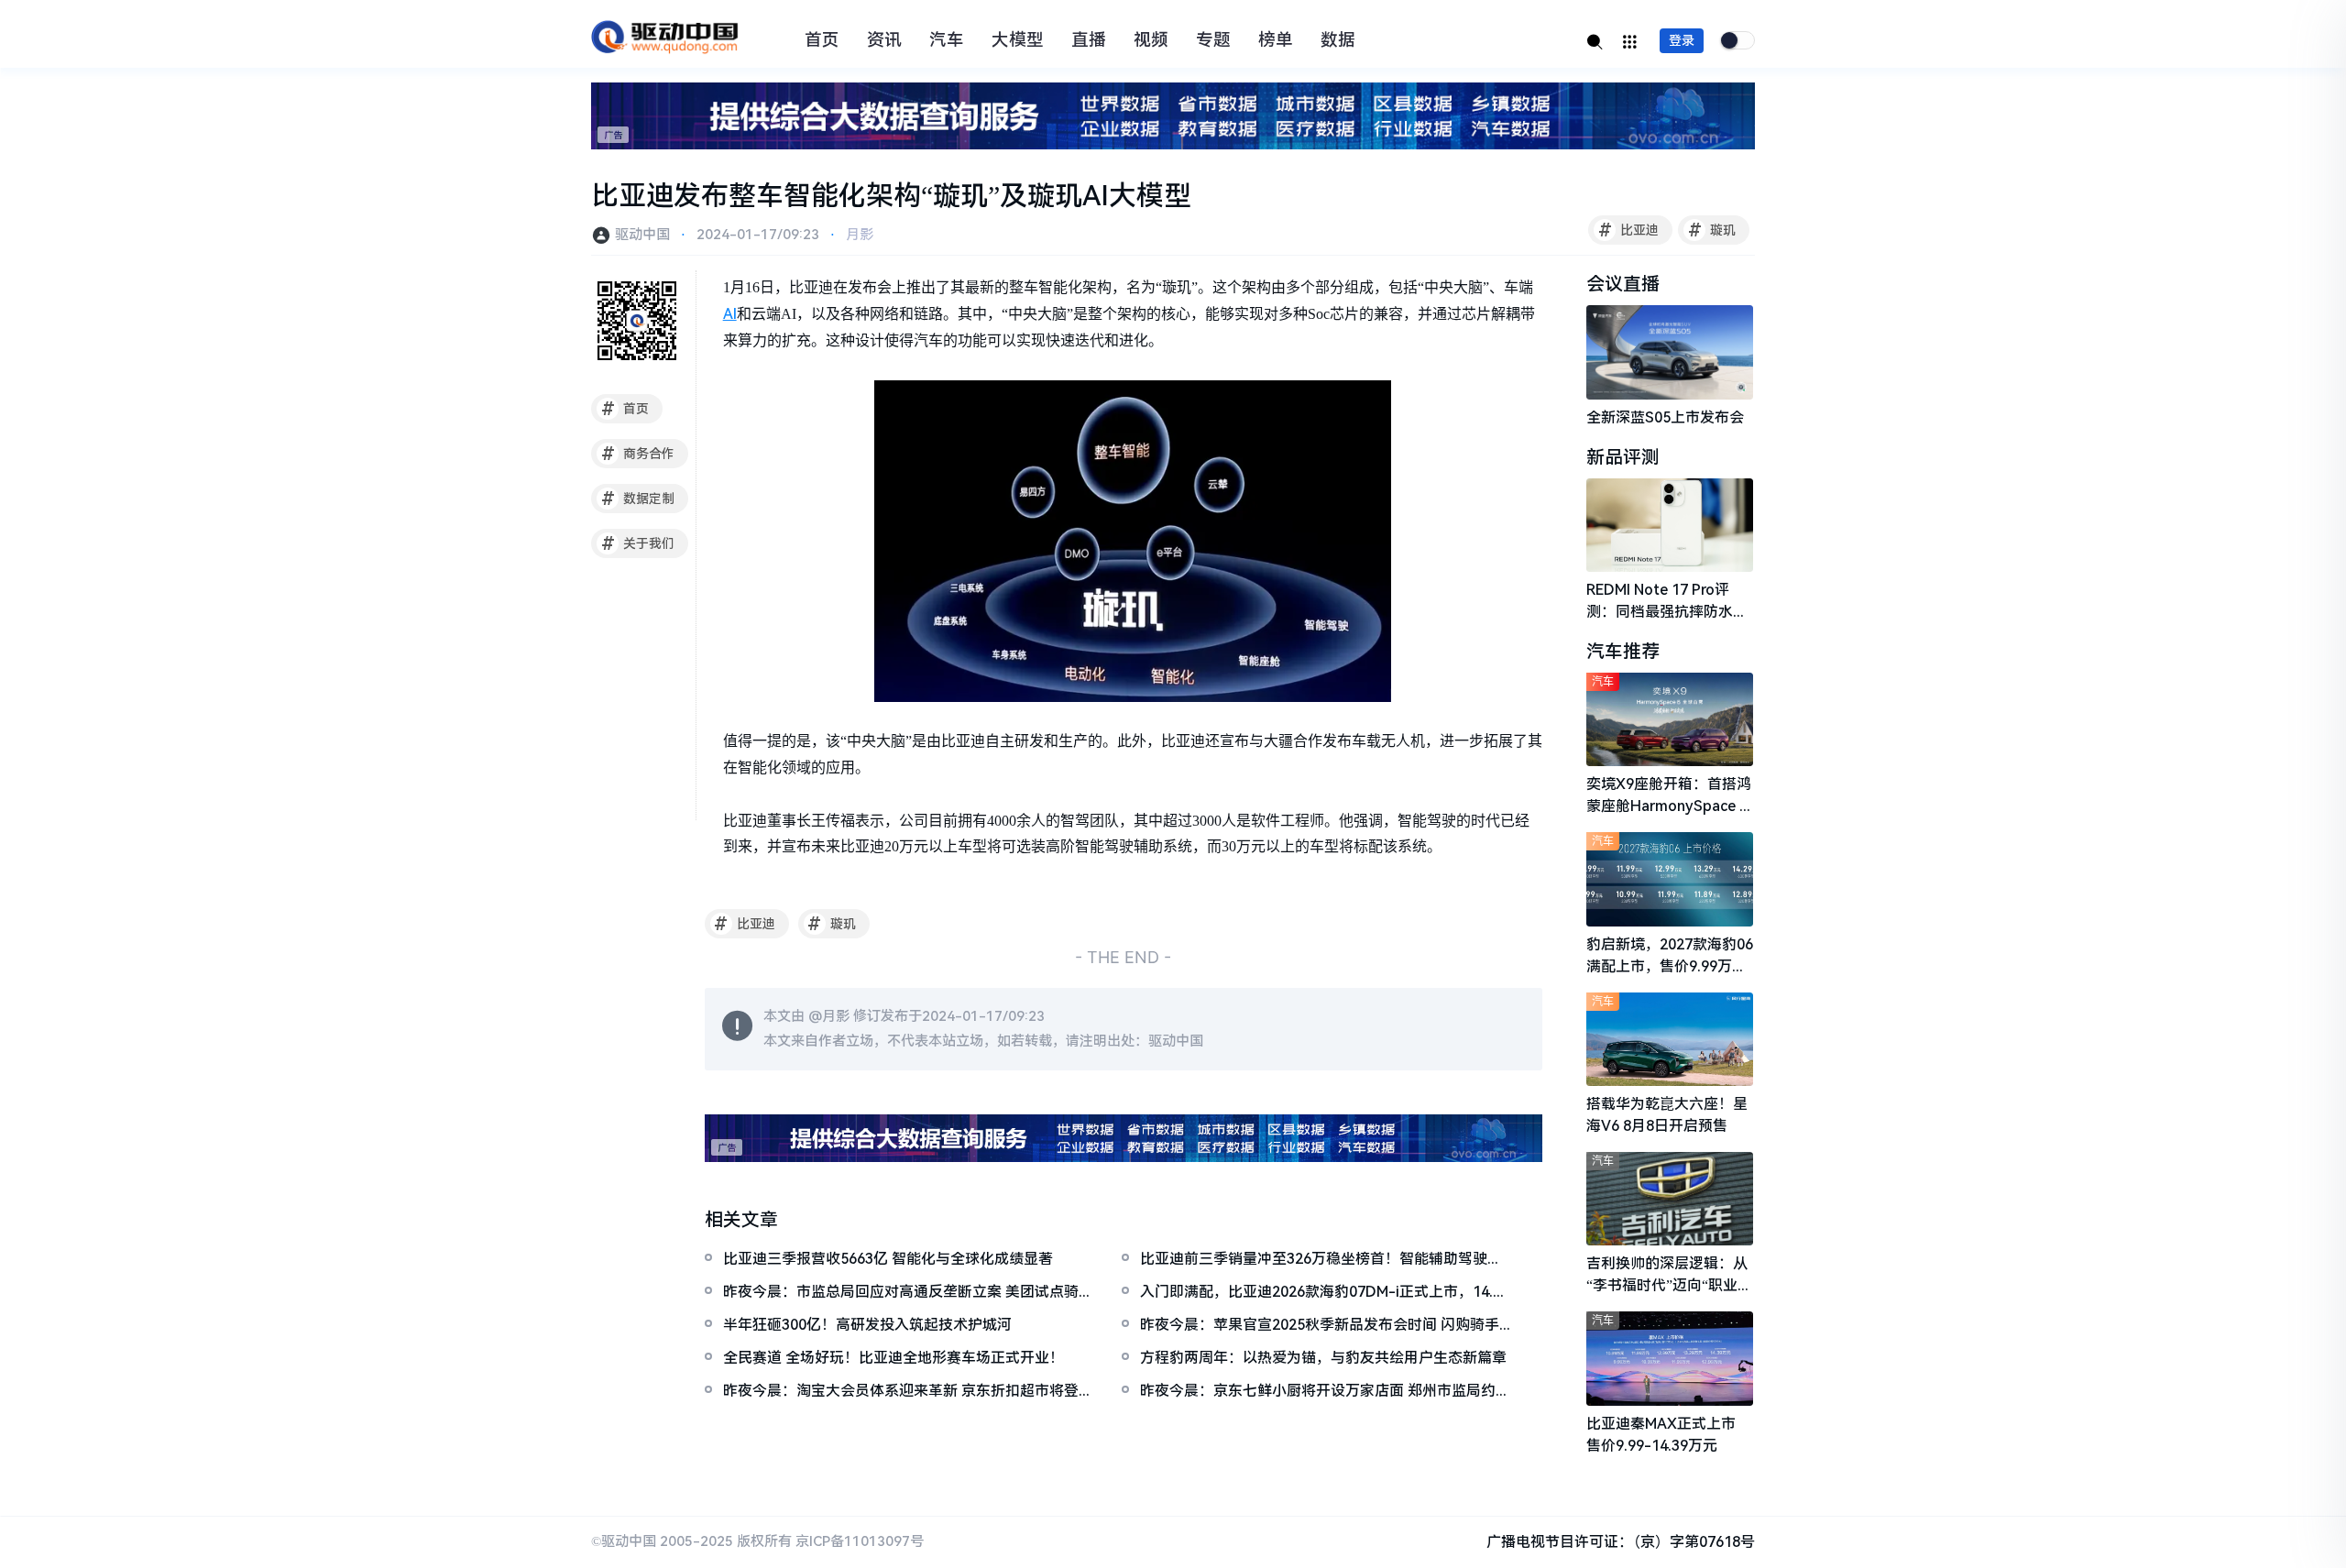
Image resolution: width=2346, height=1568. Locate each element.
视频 (1151, 40)
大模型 (1018, 40)
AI (730, 314)
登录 (1682, 40)
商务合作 (638, 454)
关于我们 (638, 543)
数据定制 (638, 499)
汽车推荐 (1623, 652)
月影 (860, 235)
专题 (1213, 40)
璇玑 (1712, 230)
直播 (1089, 40)
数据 (1338, 40)
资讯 (884, 40)
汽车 (947, 40)
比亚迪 (1629, 230)
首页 (822, 40)
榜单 (1276, 40)
